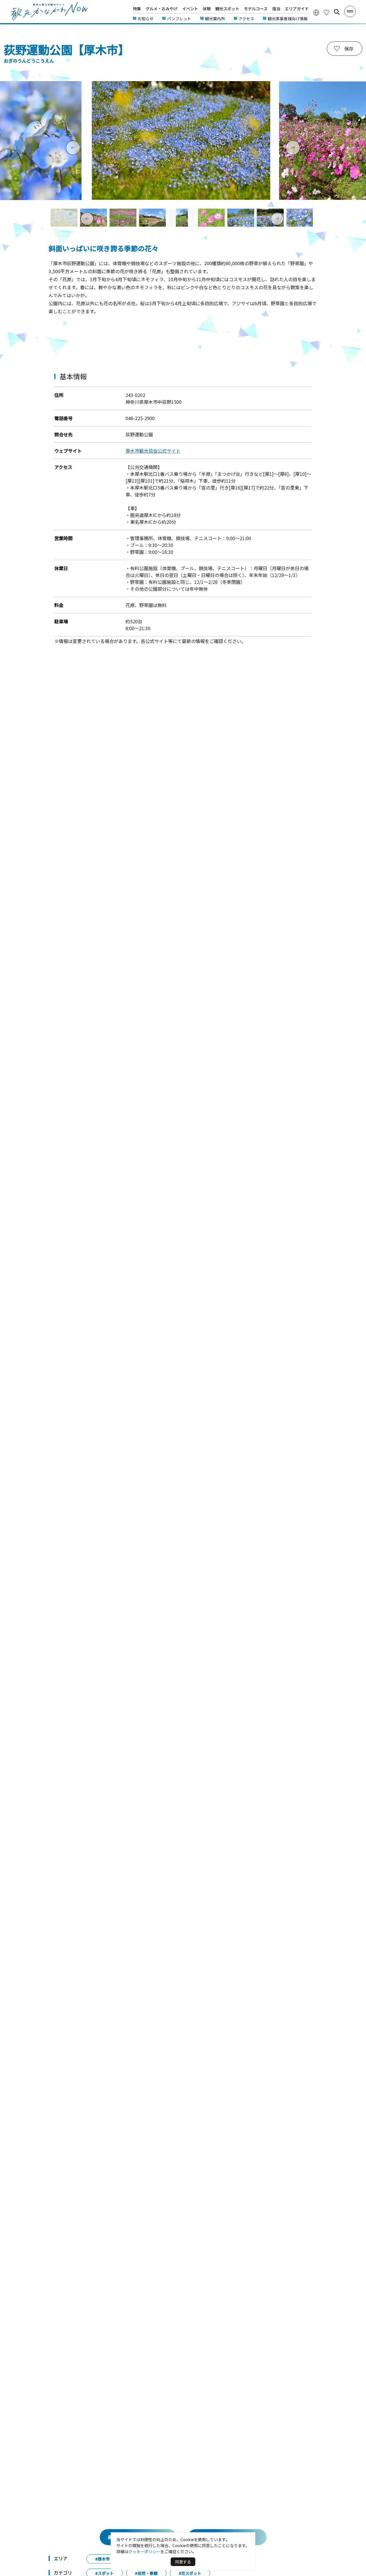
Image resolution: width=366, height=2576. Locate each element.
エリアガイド (297, 9)
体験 (207, 9)
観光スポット (227, 9)
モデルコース (256, 9)
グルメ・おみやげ (162, 9)
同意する (183, 2562)
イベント (190, 9)
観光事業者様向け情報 (288, 19)
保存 (349, 49)
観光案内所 (215, 19)
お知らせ (146, 19)
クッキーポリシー (144, 2551)
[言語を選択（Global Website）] (316, 12)
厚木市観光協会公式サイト (153, 451)
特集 (137, 9)
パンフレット (179, 19)
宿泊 (276, 9)
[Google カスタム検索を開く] (337, 12)
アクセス (246, 19)
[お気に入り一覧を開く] (327, 12)
